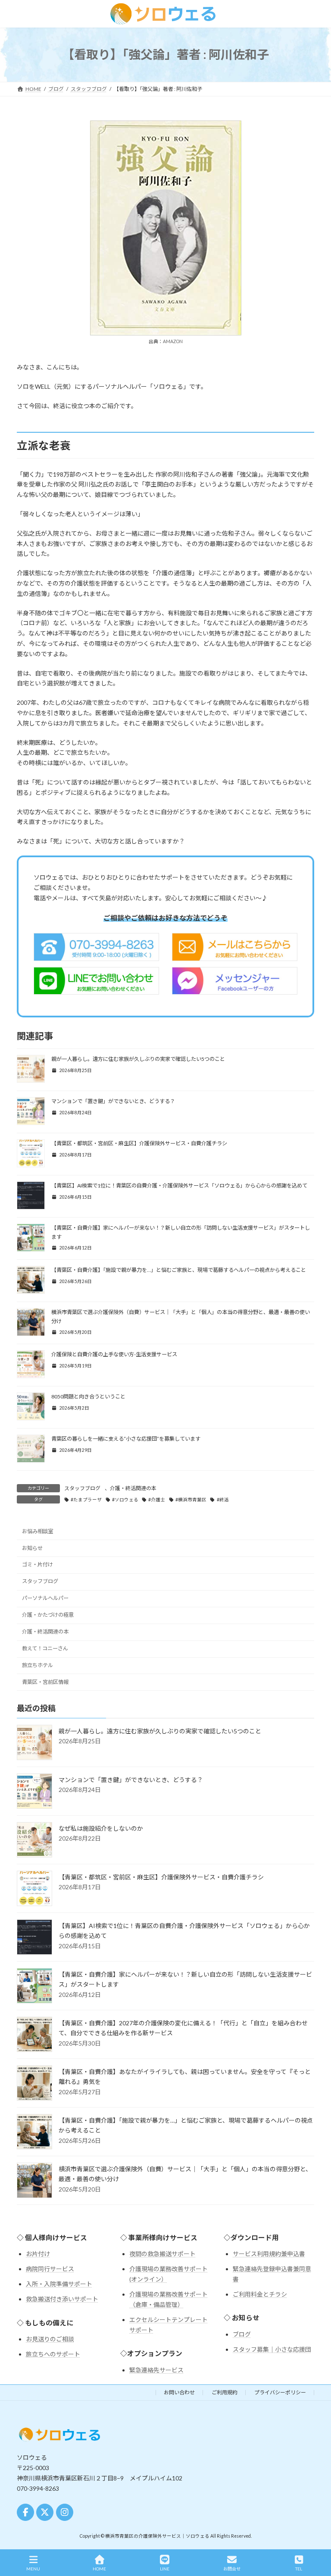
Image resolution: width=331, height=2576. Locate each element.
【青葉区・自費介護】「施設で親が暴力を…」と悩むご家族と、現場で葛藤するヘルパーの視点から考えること (179, 1270)
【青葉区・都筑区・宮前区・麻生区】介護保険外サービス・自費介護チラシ (139, 1143)
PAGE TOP (317, 2537)
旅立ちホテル (37, 1665)
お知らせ (32, 1548)
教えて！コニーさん (45, 1648)
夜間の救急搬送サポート (162, 2254)
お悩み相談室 (37, 1531)
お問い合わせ (179, 2392)
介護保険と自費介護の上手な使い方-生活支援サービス (114, 1354)
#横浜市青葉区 (191, 1500)
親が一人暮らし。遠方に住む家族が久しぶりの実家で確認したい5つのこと (138, 1059)
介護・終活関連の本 (133, 1488)
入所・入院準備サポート (59, 2284)
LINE (165, 2569)
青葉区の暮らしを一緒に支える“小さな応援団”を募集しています (126, 1439)
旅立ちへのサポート (53, 2354)
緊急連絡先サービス (156, 2370)
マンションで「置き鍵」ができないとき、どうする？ (113, 1101)
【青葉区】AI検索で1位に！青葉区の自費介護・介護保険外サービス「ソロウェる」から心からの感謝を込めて (179, 1186)
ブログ (242, 2334)
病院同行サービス (50, 2269)
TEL (299, 2569)
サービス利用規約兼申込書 (269, 2254)
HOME (99, 2569)
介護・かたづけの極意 (48, 1615)
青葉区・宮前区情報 (45, 1682)
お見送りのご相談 (50, 2339)
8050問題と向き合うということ (88, 1396)
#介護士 (157, 1500)
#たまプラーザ (86, 1500)
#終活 (223, 1500)
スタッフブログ (82, 1488)
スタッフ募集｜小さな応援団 (272, 2349)
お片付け (38, 2254)
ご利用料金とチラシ (260, 2294)
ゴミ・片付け (37, 1564)
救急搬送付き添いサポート (62, 2299)
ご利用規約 (225, 2392)
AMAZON (173, 341)
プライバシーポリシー (280, 2392)
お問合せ (232, 2569)
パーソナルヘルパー (45, 1598)
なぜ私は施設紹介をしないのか (101, 1828)
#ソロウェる (125, 1500)
